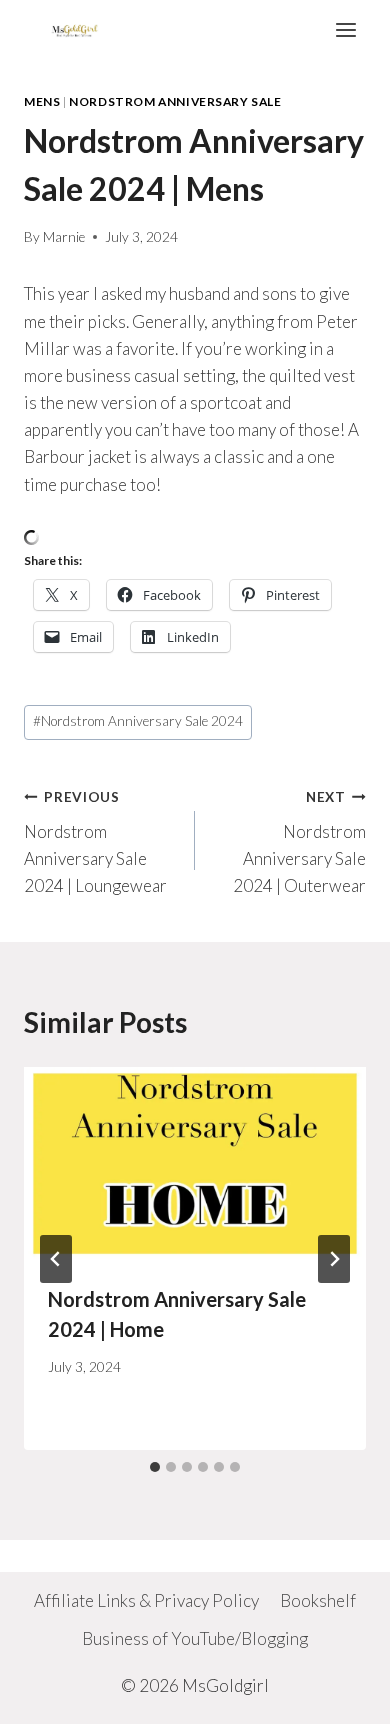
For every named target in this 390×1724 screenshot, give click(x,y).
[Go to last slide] (56, 1259)
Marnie (64, 237)
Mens (42, 101)
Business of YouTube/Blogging (195, 1638)
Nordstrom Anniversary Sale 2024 (138, 721)
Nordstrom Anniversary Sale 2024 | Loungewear (95, 842)
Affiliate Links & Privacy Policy (146, 1600)
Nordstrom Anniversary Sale (175, 101)
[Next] (334, 1259)
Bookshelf (318, 1600)
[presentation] (195, 1163)
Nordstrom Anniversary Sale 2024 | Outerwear (299, 842)
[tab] (155, 1467)
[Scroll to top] (339, 1693)
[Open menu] (345, 29)
